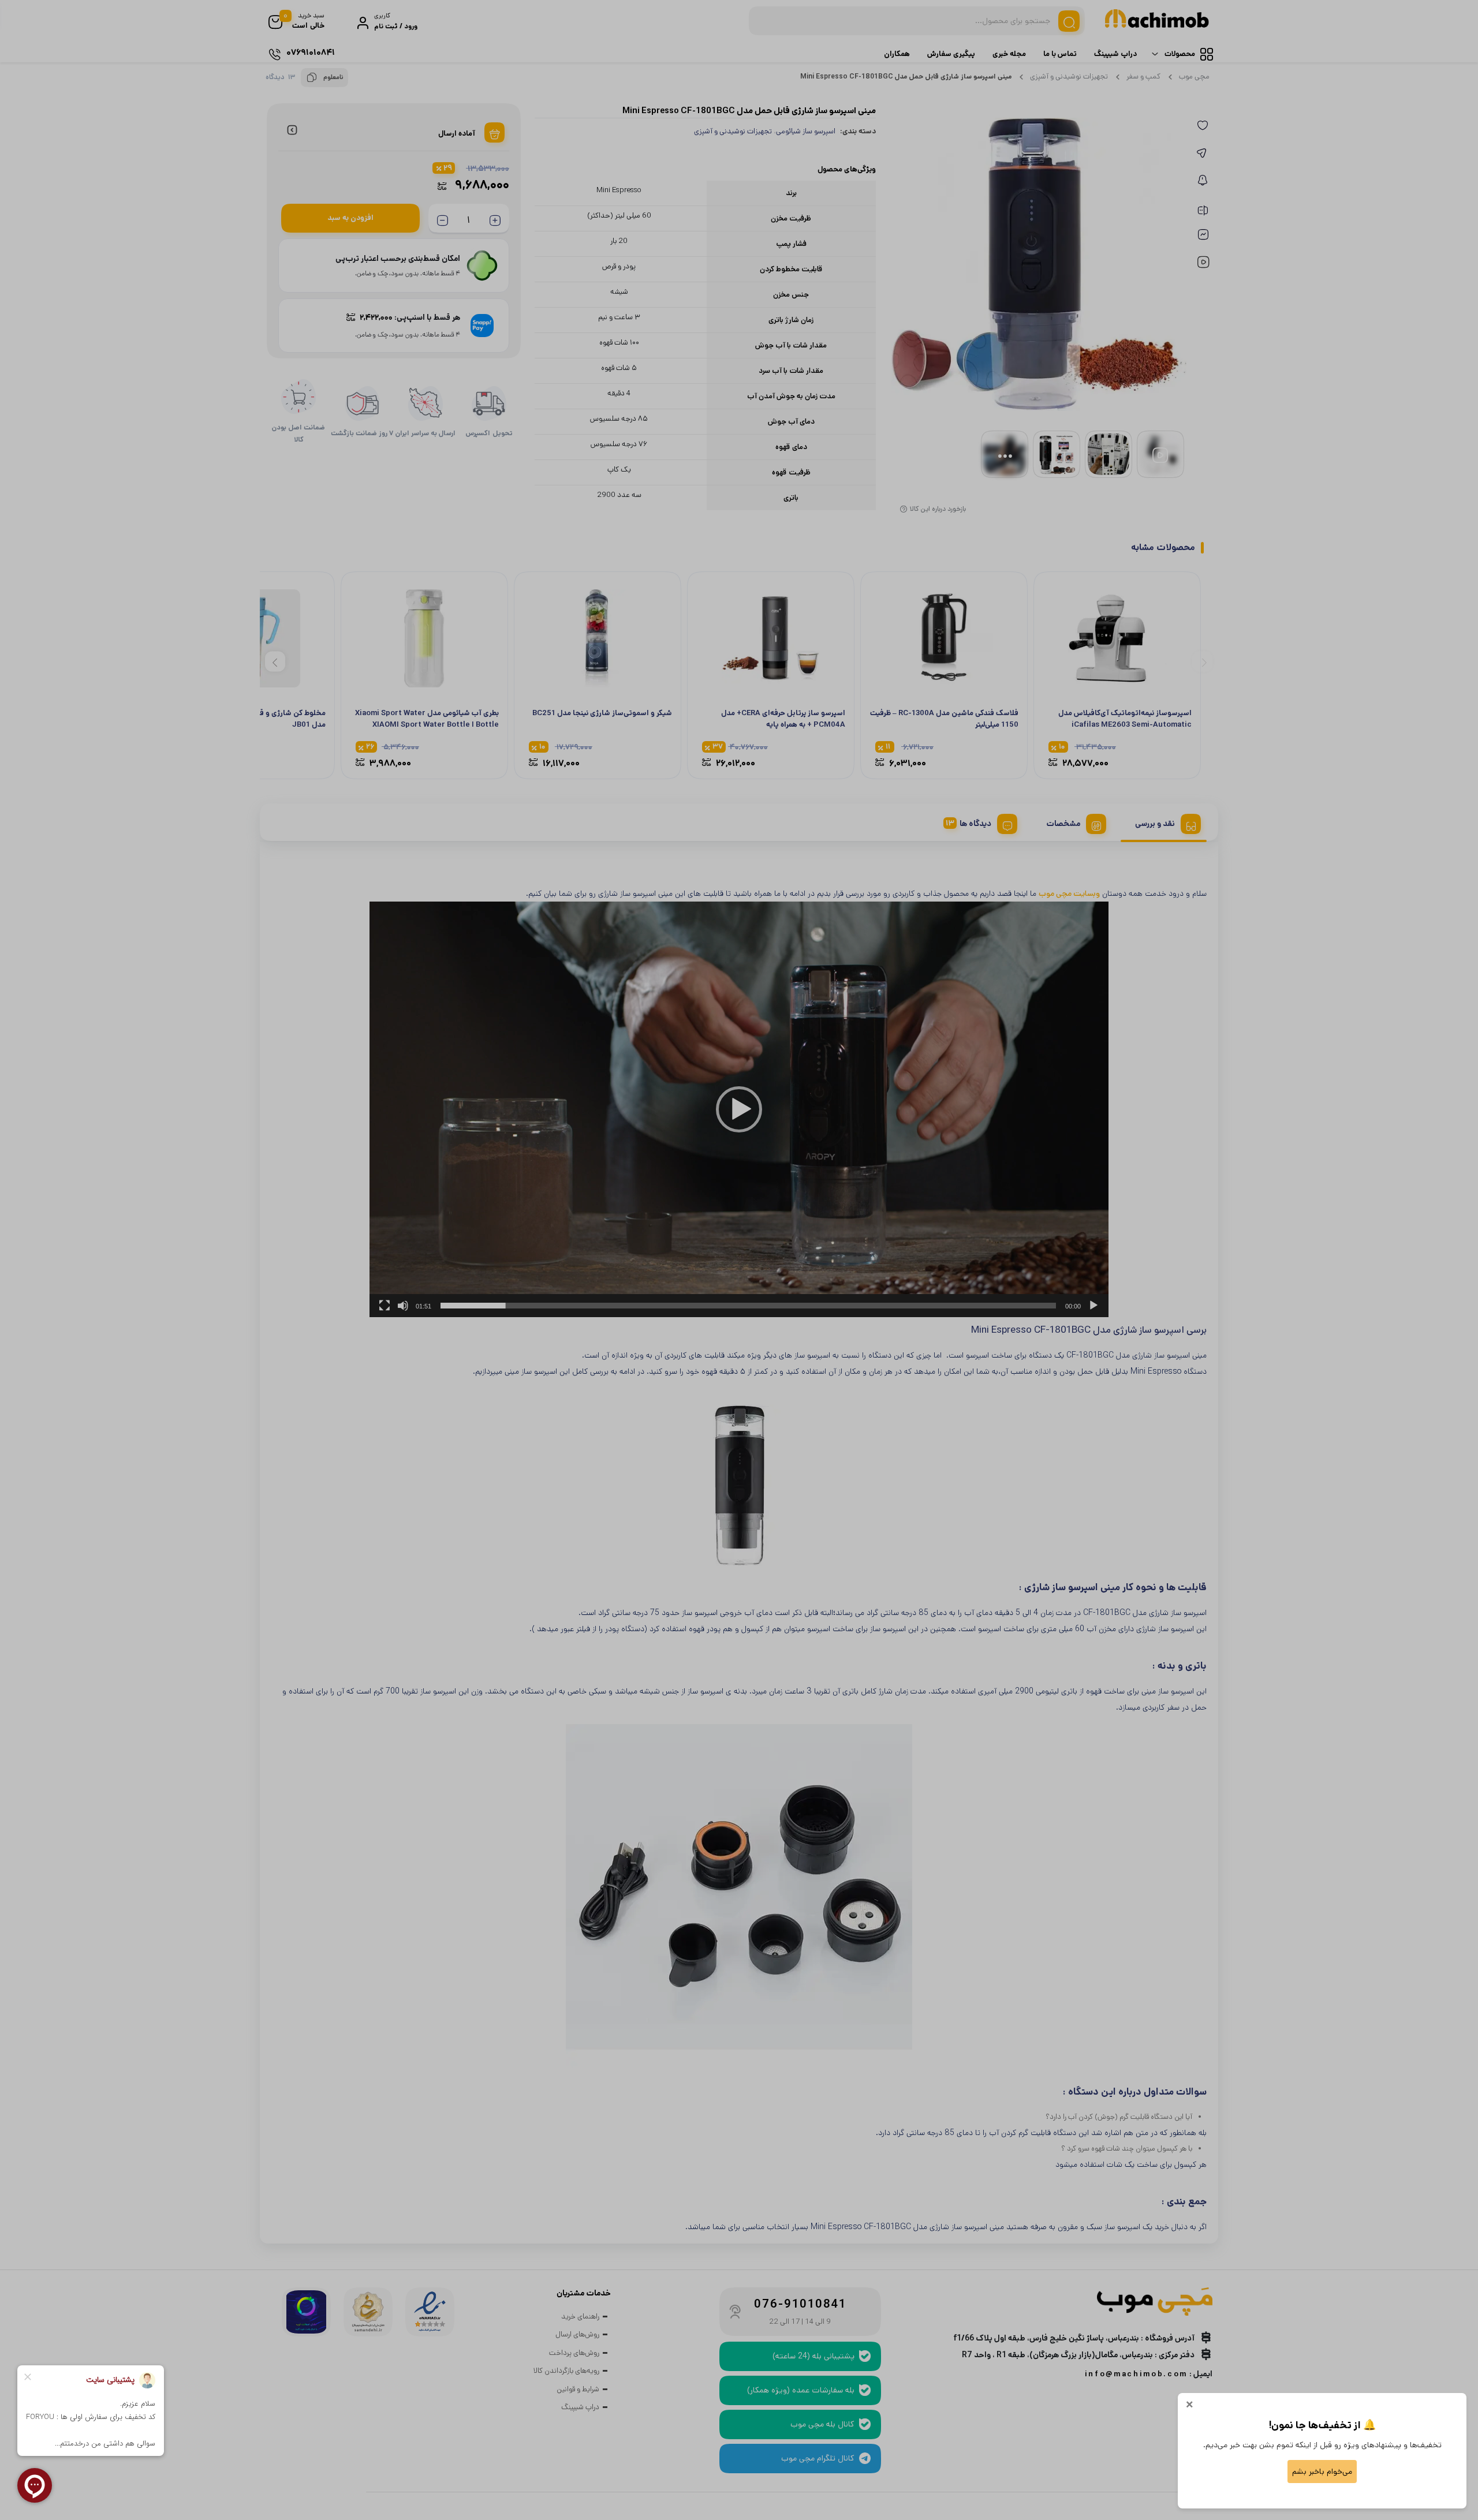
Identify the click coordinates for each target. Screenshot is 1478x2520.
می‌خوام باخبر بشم (1322, 2472)
